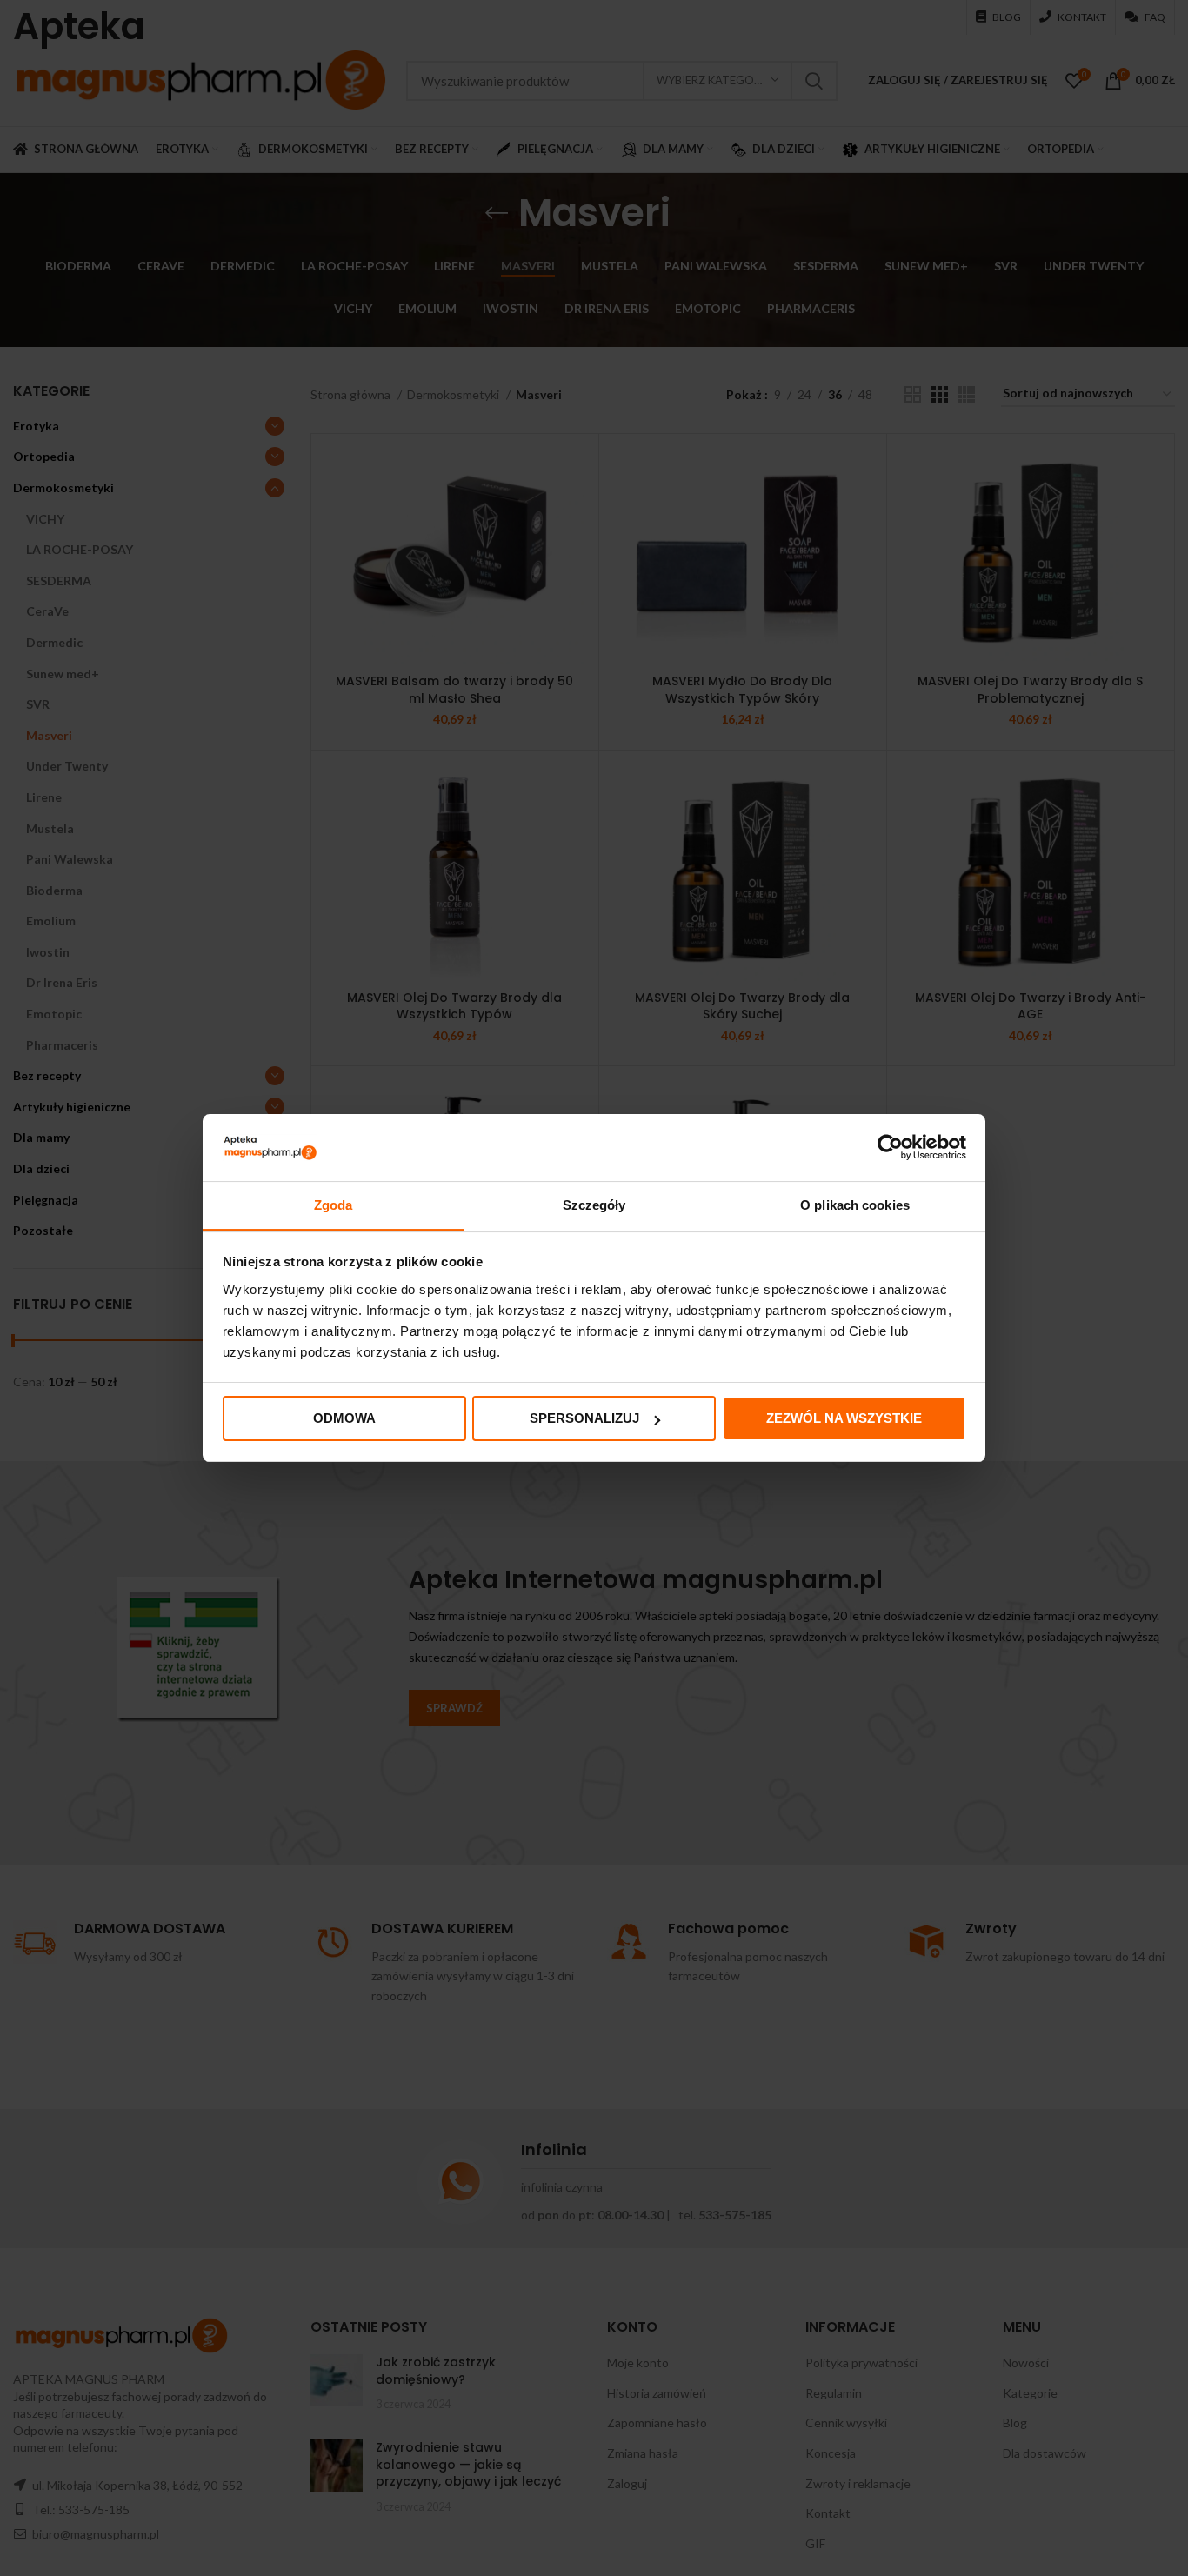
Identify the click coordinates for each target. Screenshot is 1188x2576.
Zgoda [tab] (334, 1205)
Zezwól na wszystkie (844, 1418)
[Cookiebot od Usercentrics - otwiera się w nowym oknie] (890, 1147)
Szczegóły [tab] (594, 1205)
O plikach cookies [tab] (855, 1205)
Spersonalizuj (584, 1418)
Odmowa (344, 1418)
